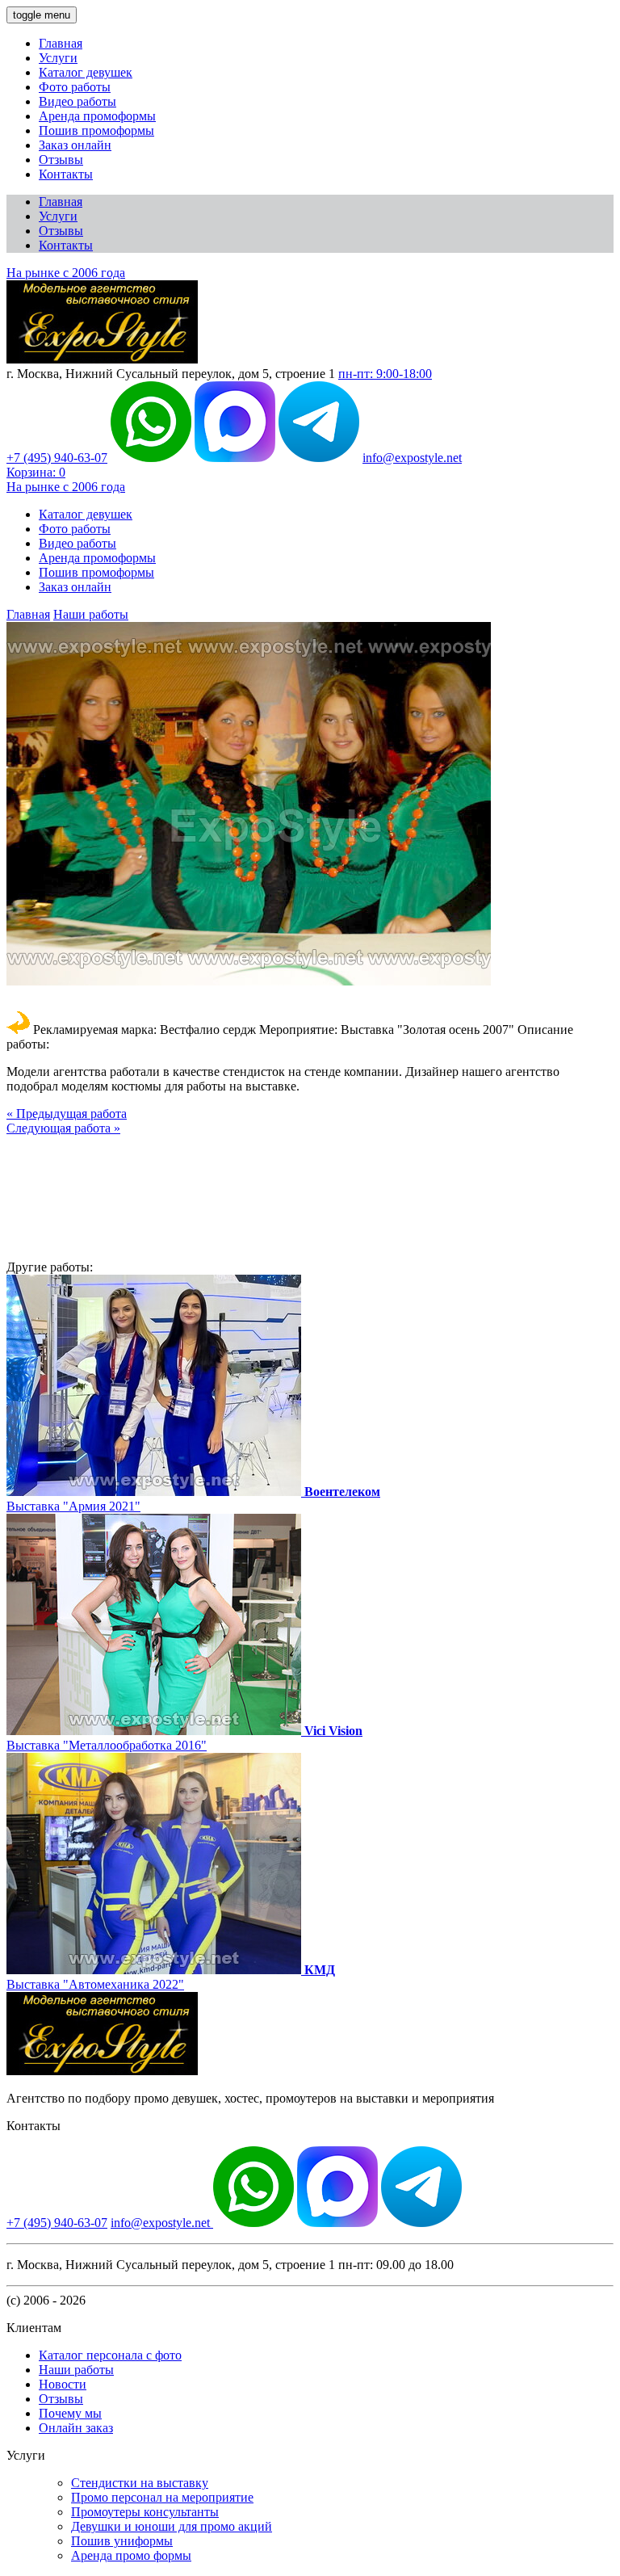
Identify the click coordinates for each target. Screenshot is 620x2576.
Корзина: (36, 472)
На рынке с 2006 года (66, 273)
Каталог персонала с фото (110, 2355)
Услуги (58, 58)
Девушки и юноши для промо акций (172, 2526)
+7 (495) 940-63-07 (57, 458)
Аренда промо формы (131, 2555)
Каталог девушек (86, 72)
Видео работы (77, 101)
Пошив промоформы (96, 130)
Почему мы (70, 2413)
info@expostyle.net (412, 458)
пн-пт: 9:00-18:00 (385, 374)
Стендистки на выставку (140, 2483)
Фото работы (75, 87)
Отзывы (61, 160)
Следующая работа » (63, 1128)
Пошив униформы (122, 2541)
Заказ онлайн (75, 145)
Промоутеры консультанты (145, 2512)
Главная (61, 43)
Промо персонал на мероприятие (162, 2497)
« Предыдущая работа (67, 1114)
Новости (63, 2384)
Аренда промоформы (97, 116)
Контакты (66, 174)
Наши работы (91, 614)
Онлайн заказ (76, 2428)
